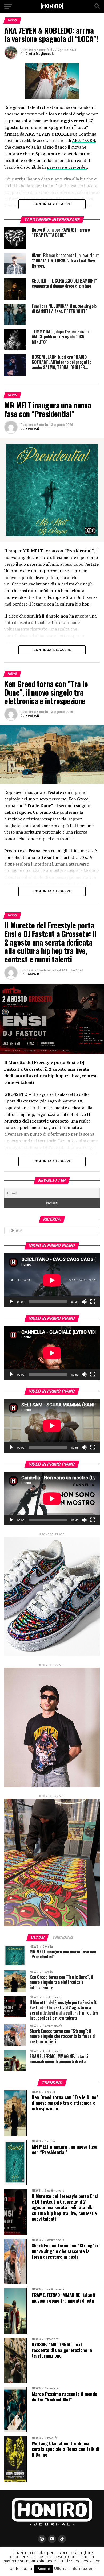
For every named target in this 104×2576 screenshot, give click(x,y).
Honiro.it (32, 429)
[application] (52, 1280)
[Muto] (84, 1302)
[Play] (11, 1302)
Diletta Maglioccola (40, 54)
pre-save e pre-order (67, 167)
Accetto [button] (44, 2569)
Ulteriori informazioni (74, 2569)
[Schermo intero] (93, 1302)
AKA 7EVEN (84, 140)
